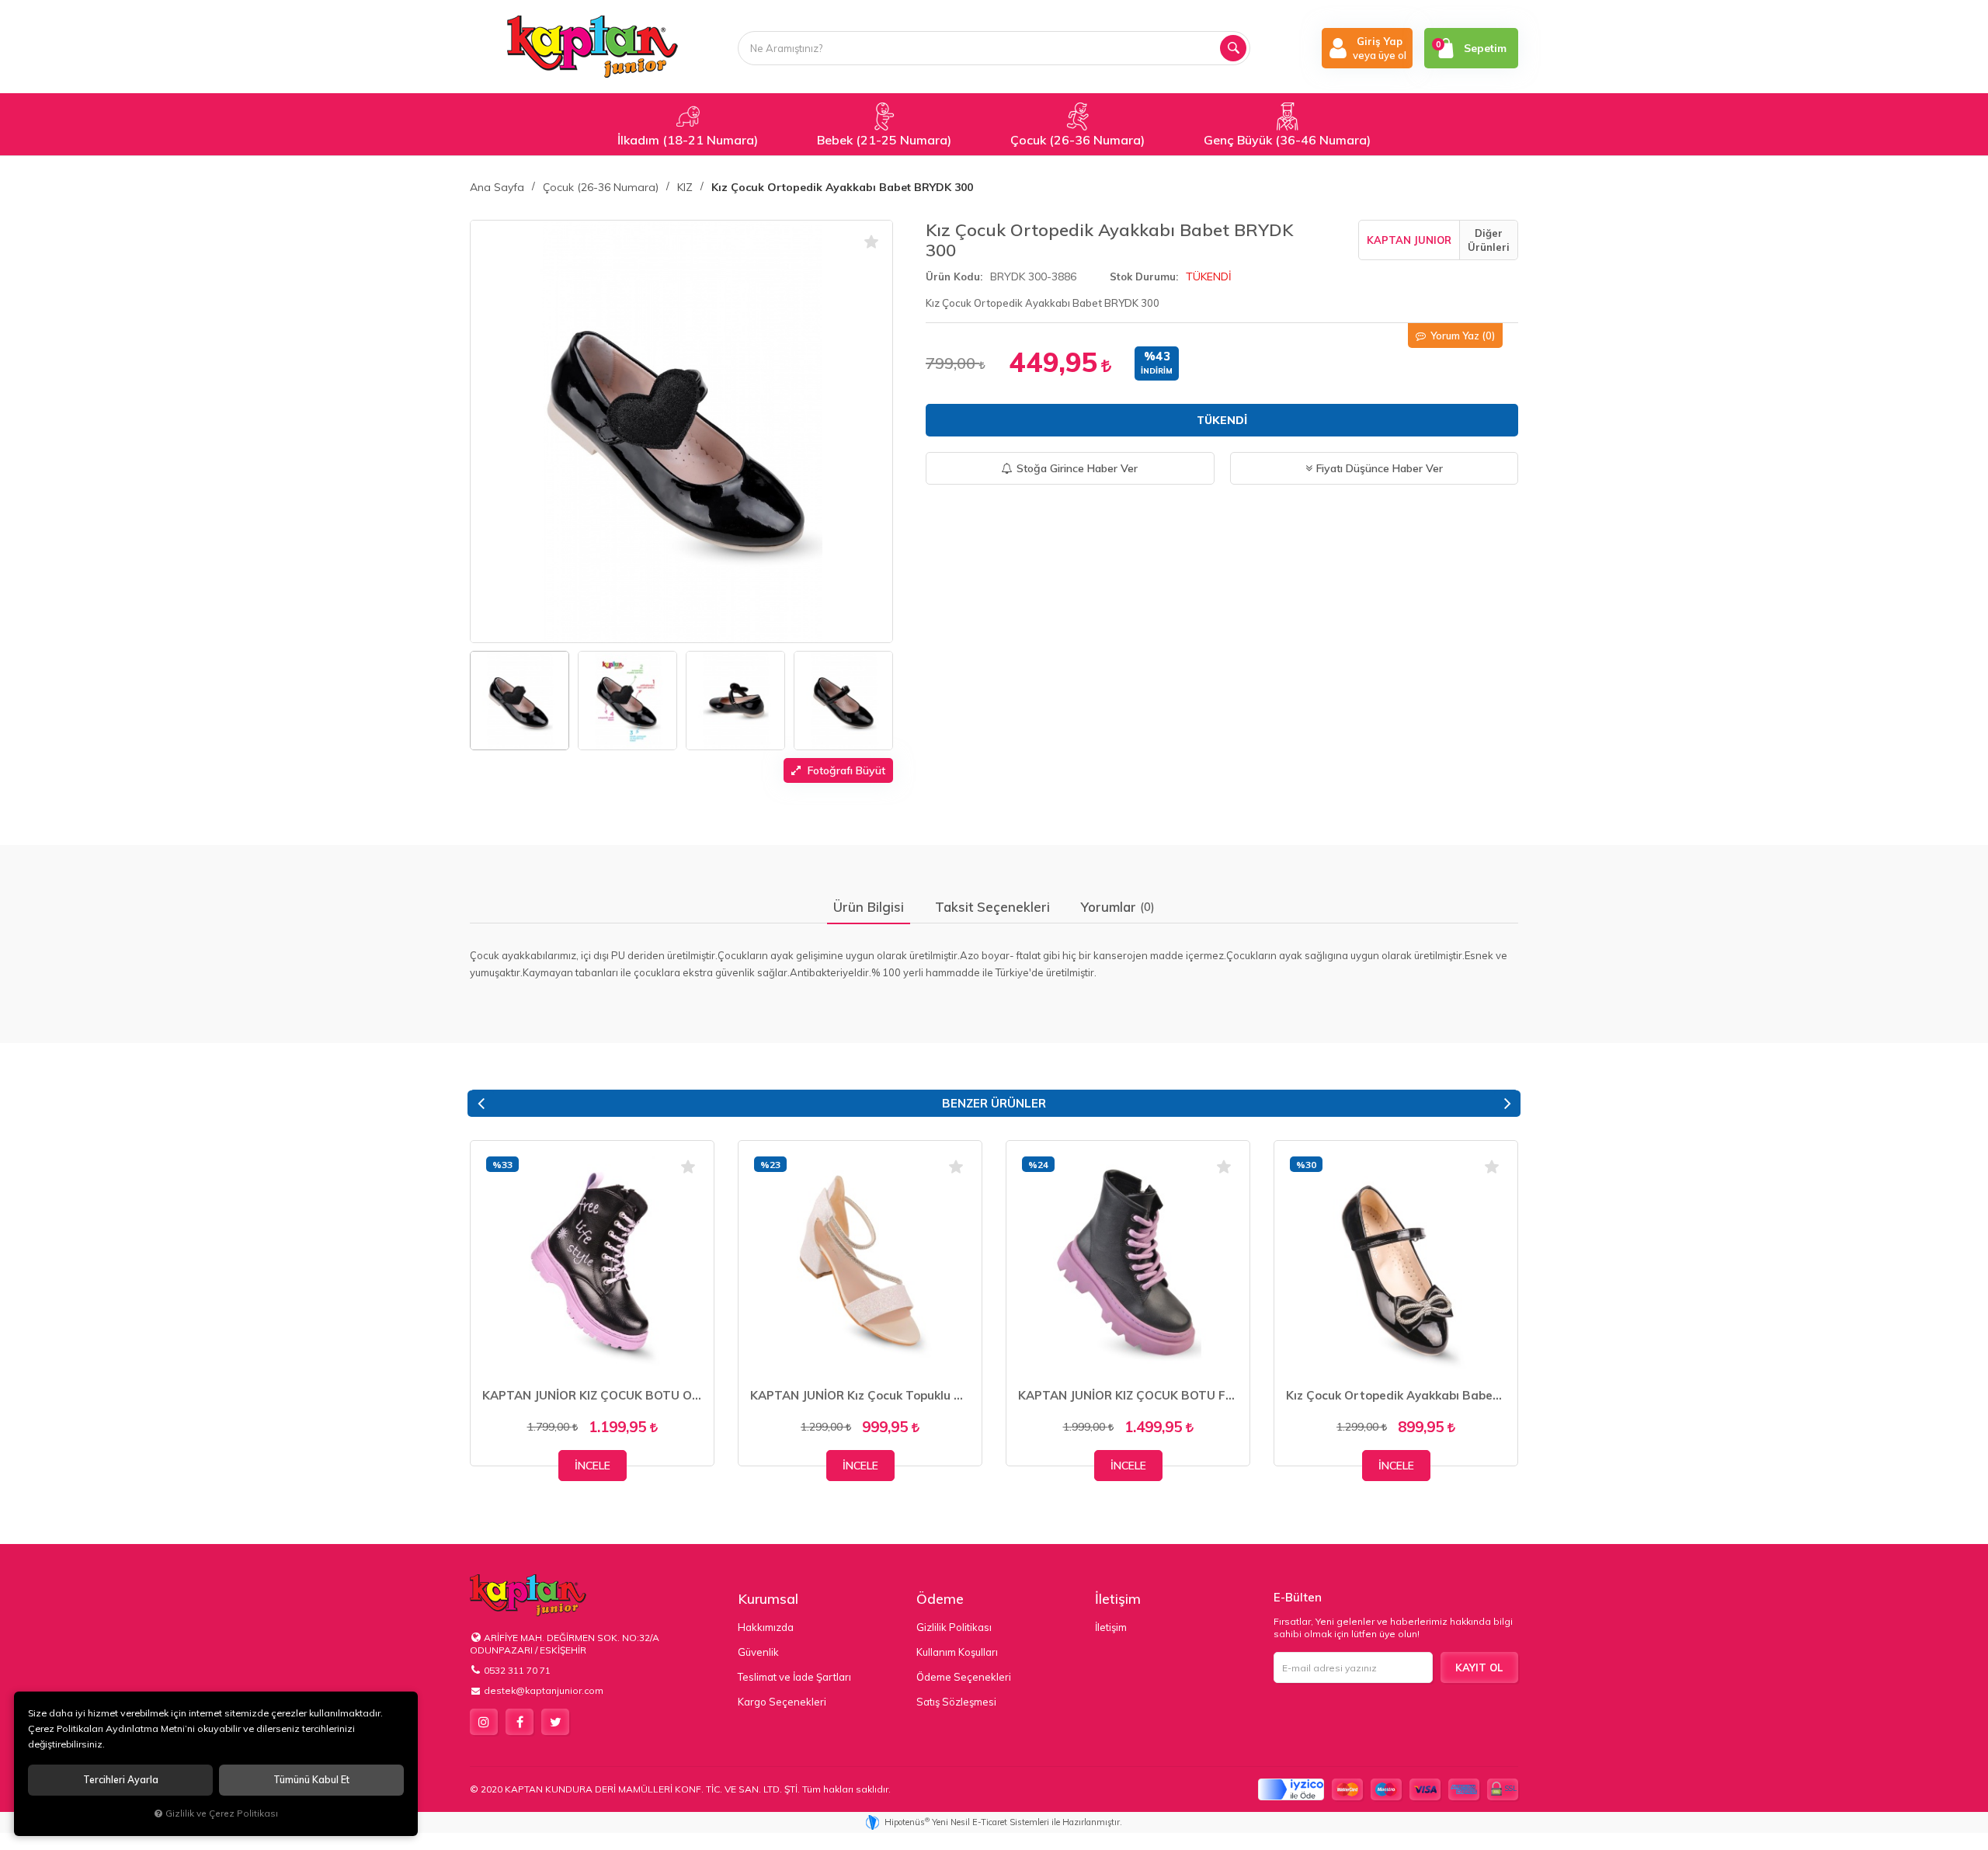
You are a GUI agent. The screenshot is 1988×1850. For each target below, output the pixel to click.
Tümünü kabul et (311, 1780)
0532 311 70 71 (517, 1670)
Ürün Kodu (953, 276)
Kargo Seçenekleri (782, 1702)
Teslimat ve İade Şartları (794, 1677)
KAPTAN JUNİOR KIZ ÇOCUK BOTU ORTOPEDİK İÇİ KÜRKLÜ (592, 1395)
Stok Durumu (1143, 276)
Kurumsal (768, 1599)
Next (1507, 1104)
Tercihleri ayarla (121, 1780)
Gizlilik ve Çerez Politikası (222, 1813)
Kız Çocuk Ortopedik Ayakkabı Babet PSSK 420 (1396, 1395)
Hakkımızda (766, 1627)
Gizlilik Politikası (954, 1627)
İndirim (1157, 371)
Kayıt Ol (1479, 1667)
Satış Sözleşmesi (956, 1702)
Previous (481, 1104)
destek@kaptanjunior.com (544, 1690)
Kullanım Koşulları (957, 1652)
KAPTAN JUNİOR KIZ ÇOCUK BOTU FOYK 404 (1128, 1395)
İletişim (1118, 1599)
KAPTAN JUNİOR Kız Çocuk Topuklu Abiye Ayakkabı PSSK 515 (860, 1395)
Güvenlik (758, 1652)
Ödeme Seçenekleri (964, 1677)
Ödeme (940, 1599)
